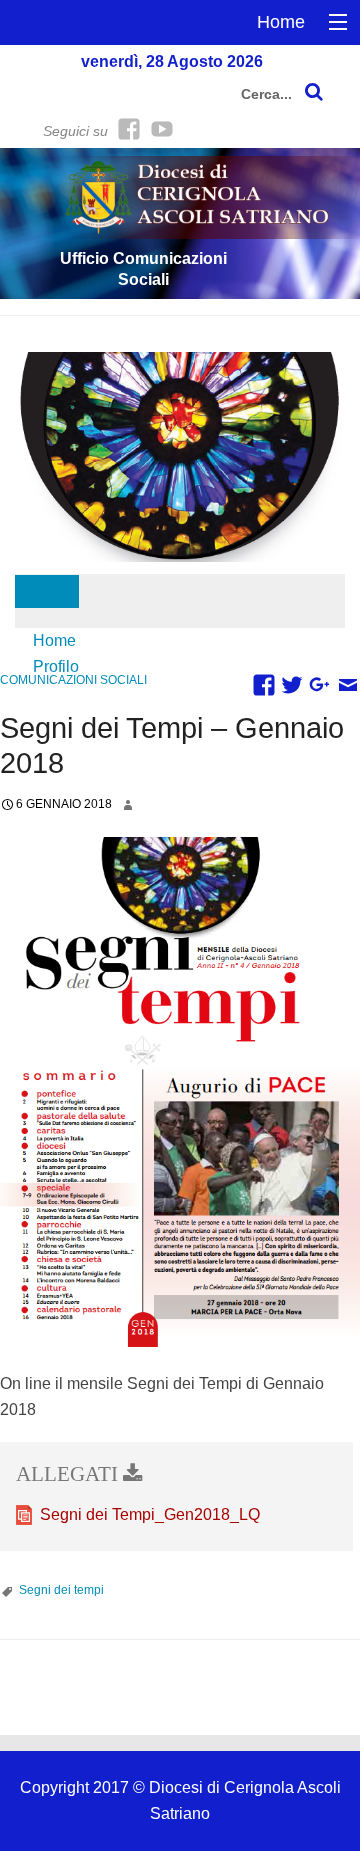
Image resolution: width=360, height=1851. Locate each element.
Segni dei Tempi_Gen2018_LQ (150, 1514)
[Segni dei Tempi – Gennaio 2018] (180, 1092)
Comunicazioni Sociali (73, 680)
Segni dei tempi (61, 1590)
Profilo (56, 666)
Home (281, 22)
